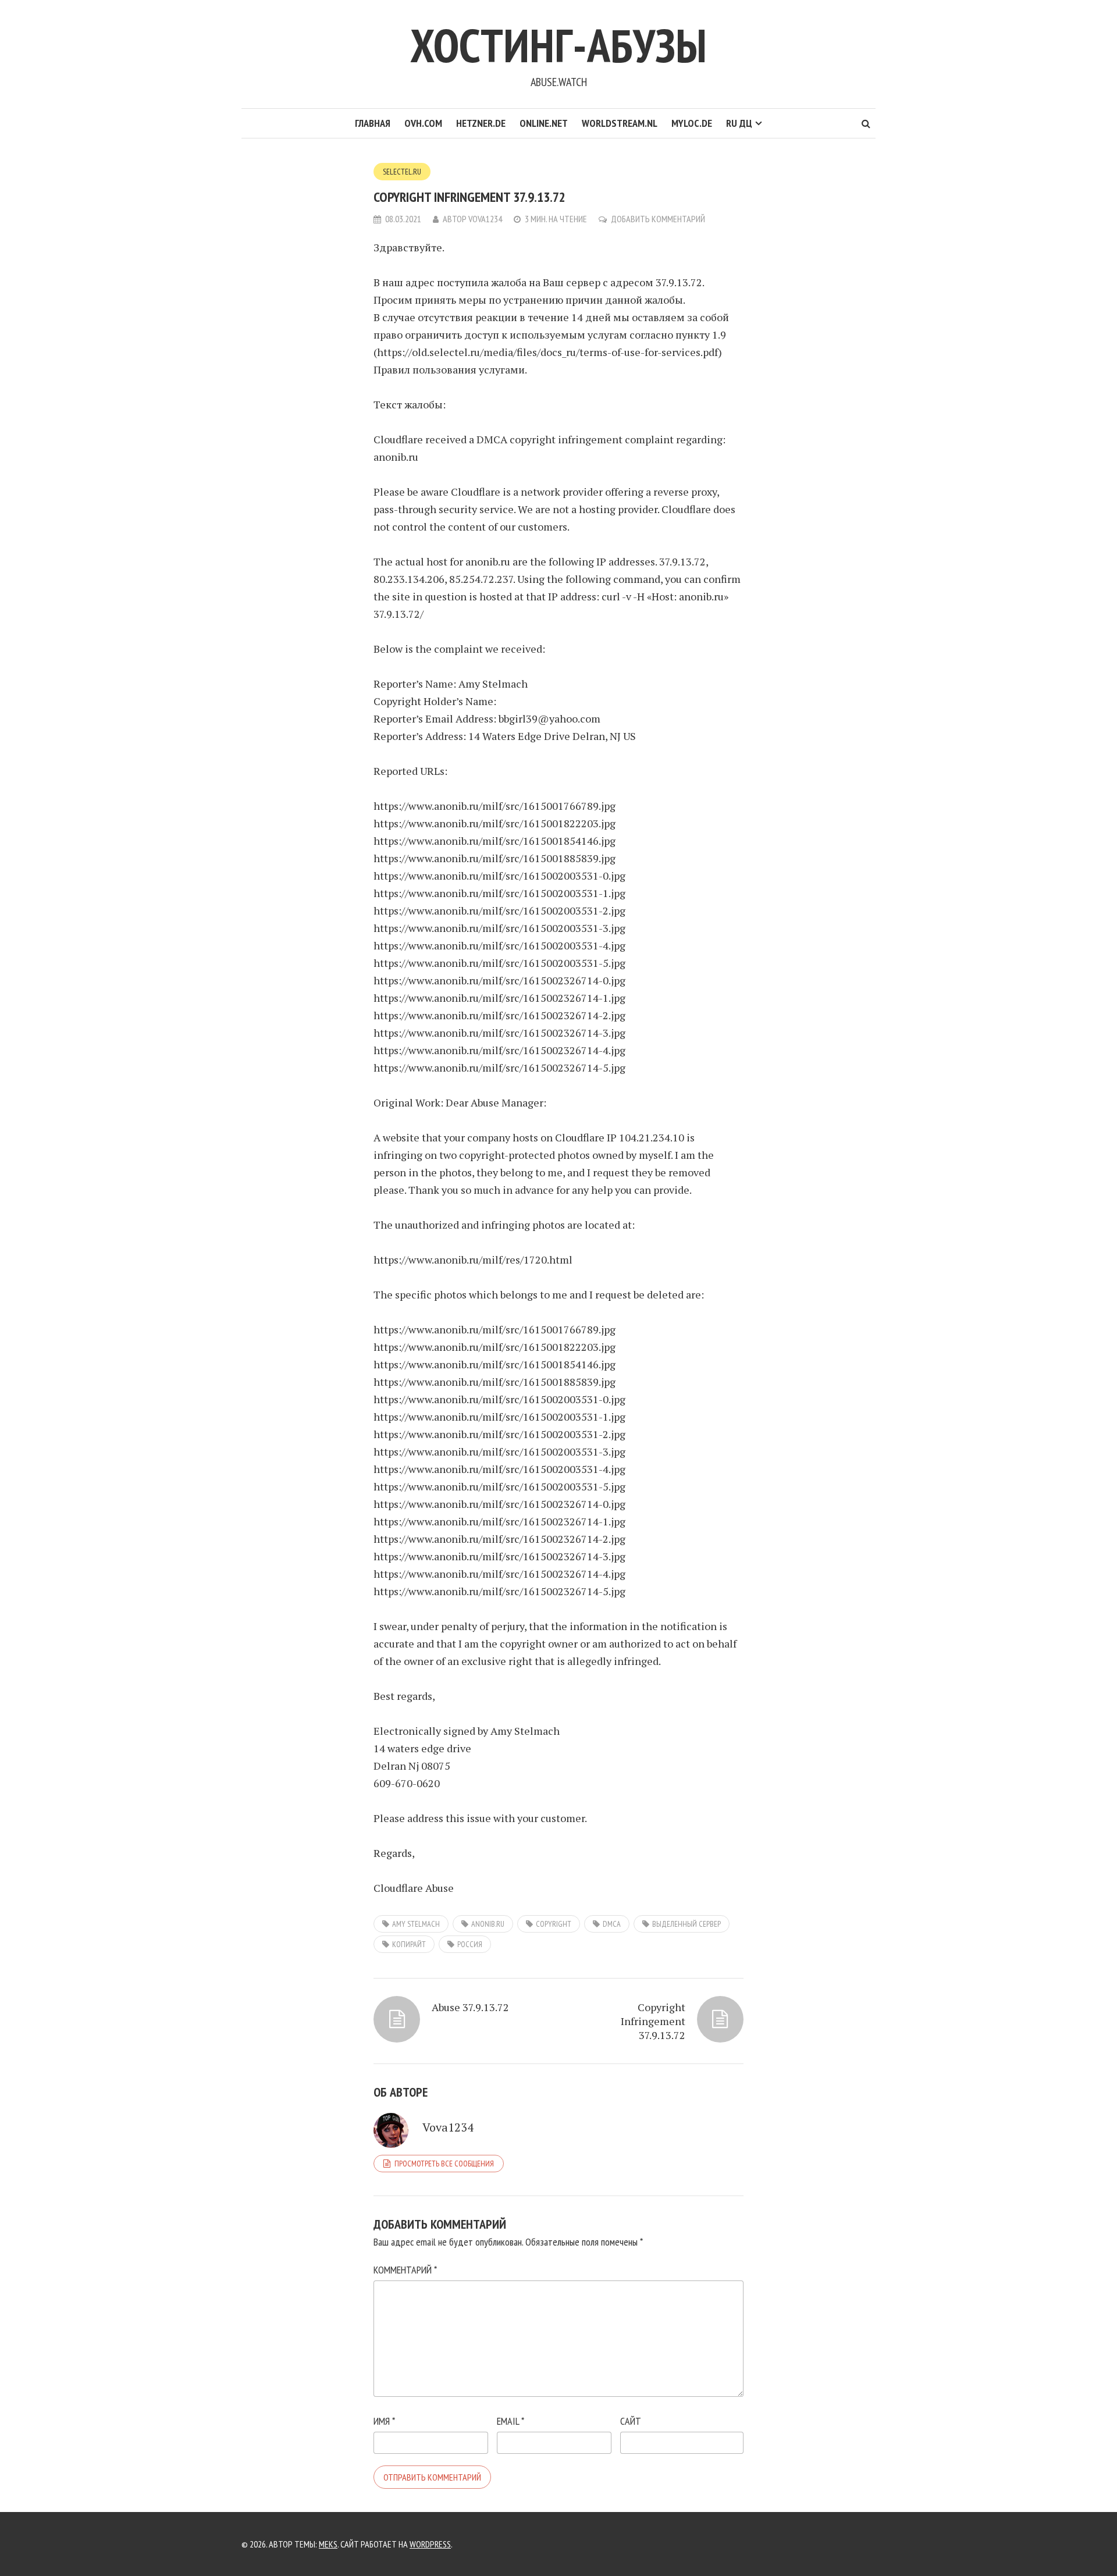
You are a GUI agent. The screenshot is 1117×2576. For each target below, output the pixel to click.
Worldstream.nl (620, 123)
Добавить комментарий (658, 219)
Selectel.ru (402, 172)
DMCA (612, 1924)
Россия (470, 1944)
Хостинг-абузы (558, 45)
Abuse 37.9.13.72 (470, 2007)
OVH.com (423, 123)
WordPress (430, 2544)
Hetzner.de (481, 123)
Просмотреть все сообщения (444, 2164)
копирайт (409, 1944)
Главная (373, 123)
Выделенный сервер (686, 1924)
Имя (384, 2421)
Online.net (544, 123)
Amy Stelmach (416, 1924)
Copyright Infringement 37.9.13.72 (653, 2021)
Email (511, 2421)
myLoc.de (692, 123)
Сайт (631, 2421)
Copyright (554, 1924)
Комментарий (405, 2270)
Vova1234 (485, 219)
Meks (328, 2544)
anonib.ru (488, 1924)
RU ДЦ (739, 123)
